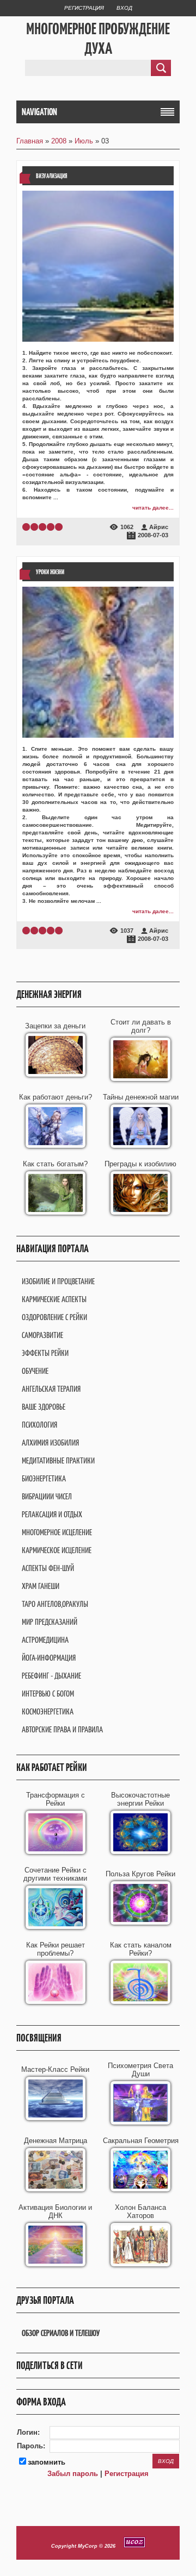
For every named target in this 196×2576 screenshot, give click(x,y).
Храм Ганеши (41, 1586)
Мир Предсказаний (50, 1622)
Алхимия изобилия (50, 1443)
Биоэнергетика (44, 1478)
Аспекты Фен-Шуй (48, 1568)
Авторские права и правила (62, 1729)
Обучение (35, 1371)
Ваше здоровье (44, 1407)
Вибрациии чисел (47, 1496)
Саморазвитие (42, 1335)
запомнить (47, 2462)
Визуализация (52, 176)
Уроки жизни (50, 572)
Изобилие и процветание (58, 1281)
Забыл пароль (73, 2474)
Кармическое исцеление (57, 1550)
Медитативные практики (58, 1460)
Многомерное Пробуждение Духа (98, 39)
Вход (124, 8)
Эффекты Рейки (45, 1353)
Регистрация (84, 8)
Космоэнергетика (48, 1711)
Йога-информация (49, 1658)
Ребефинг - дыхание (51, 1676)
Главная (30, 141)
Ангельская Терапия (51, 1389)
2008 (59, 141)
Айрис (159, 527)
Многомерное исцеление (57, 1532)
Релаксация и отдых (52, 1514)
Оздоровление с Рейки (54, 1317)
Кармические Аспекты (54, 1299)
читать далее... (153, 508)
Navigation (39, 112)
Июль (84, 141)
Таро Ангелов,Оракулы (55, 1604)
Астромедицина (45, 1640)
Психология (39, 1425)
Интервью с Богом (48, 1694)
